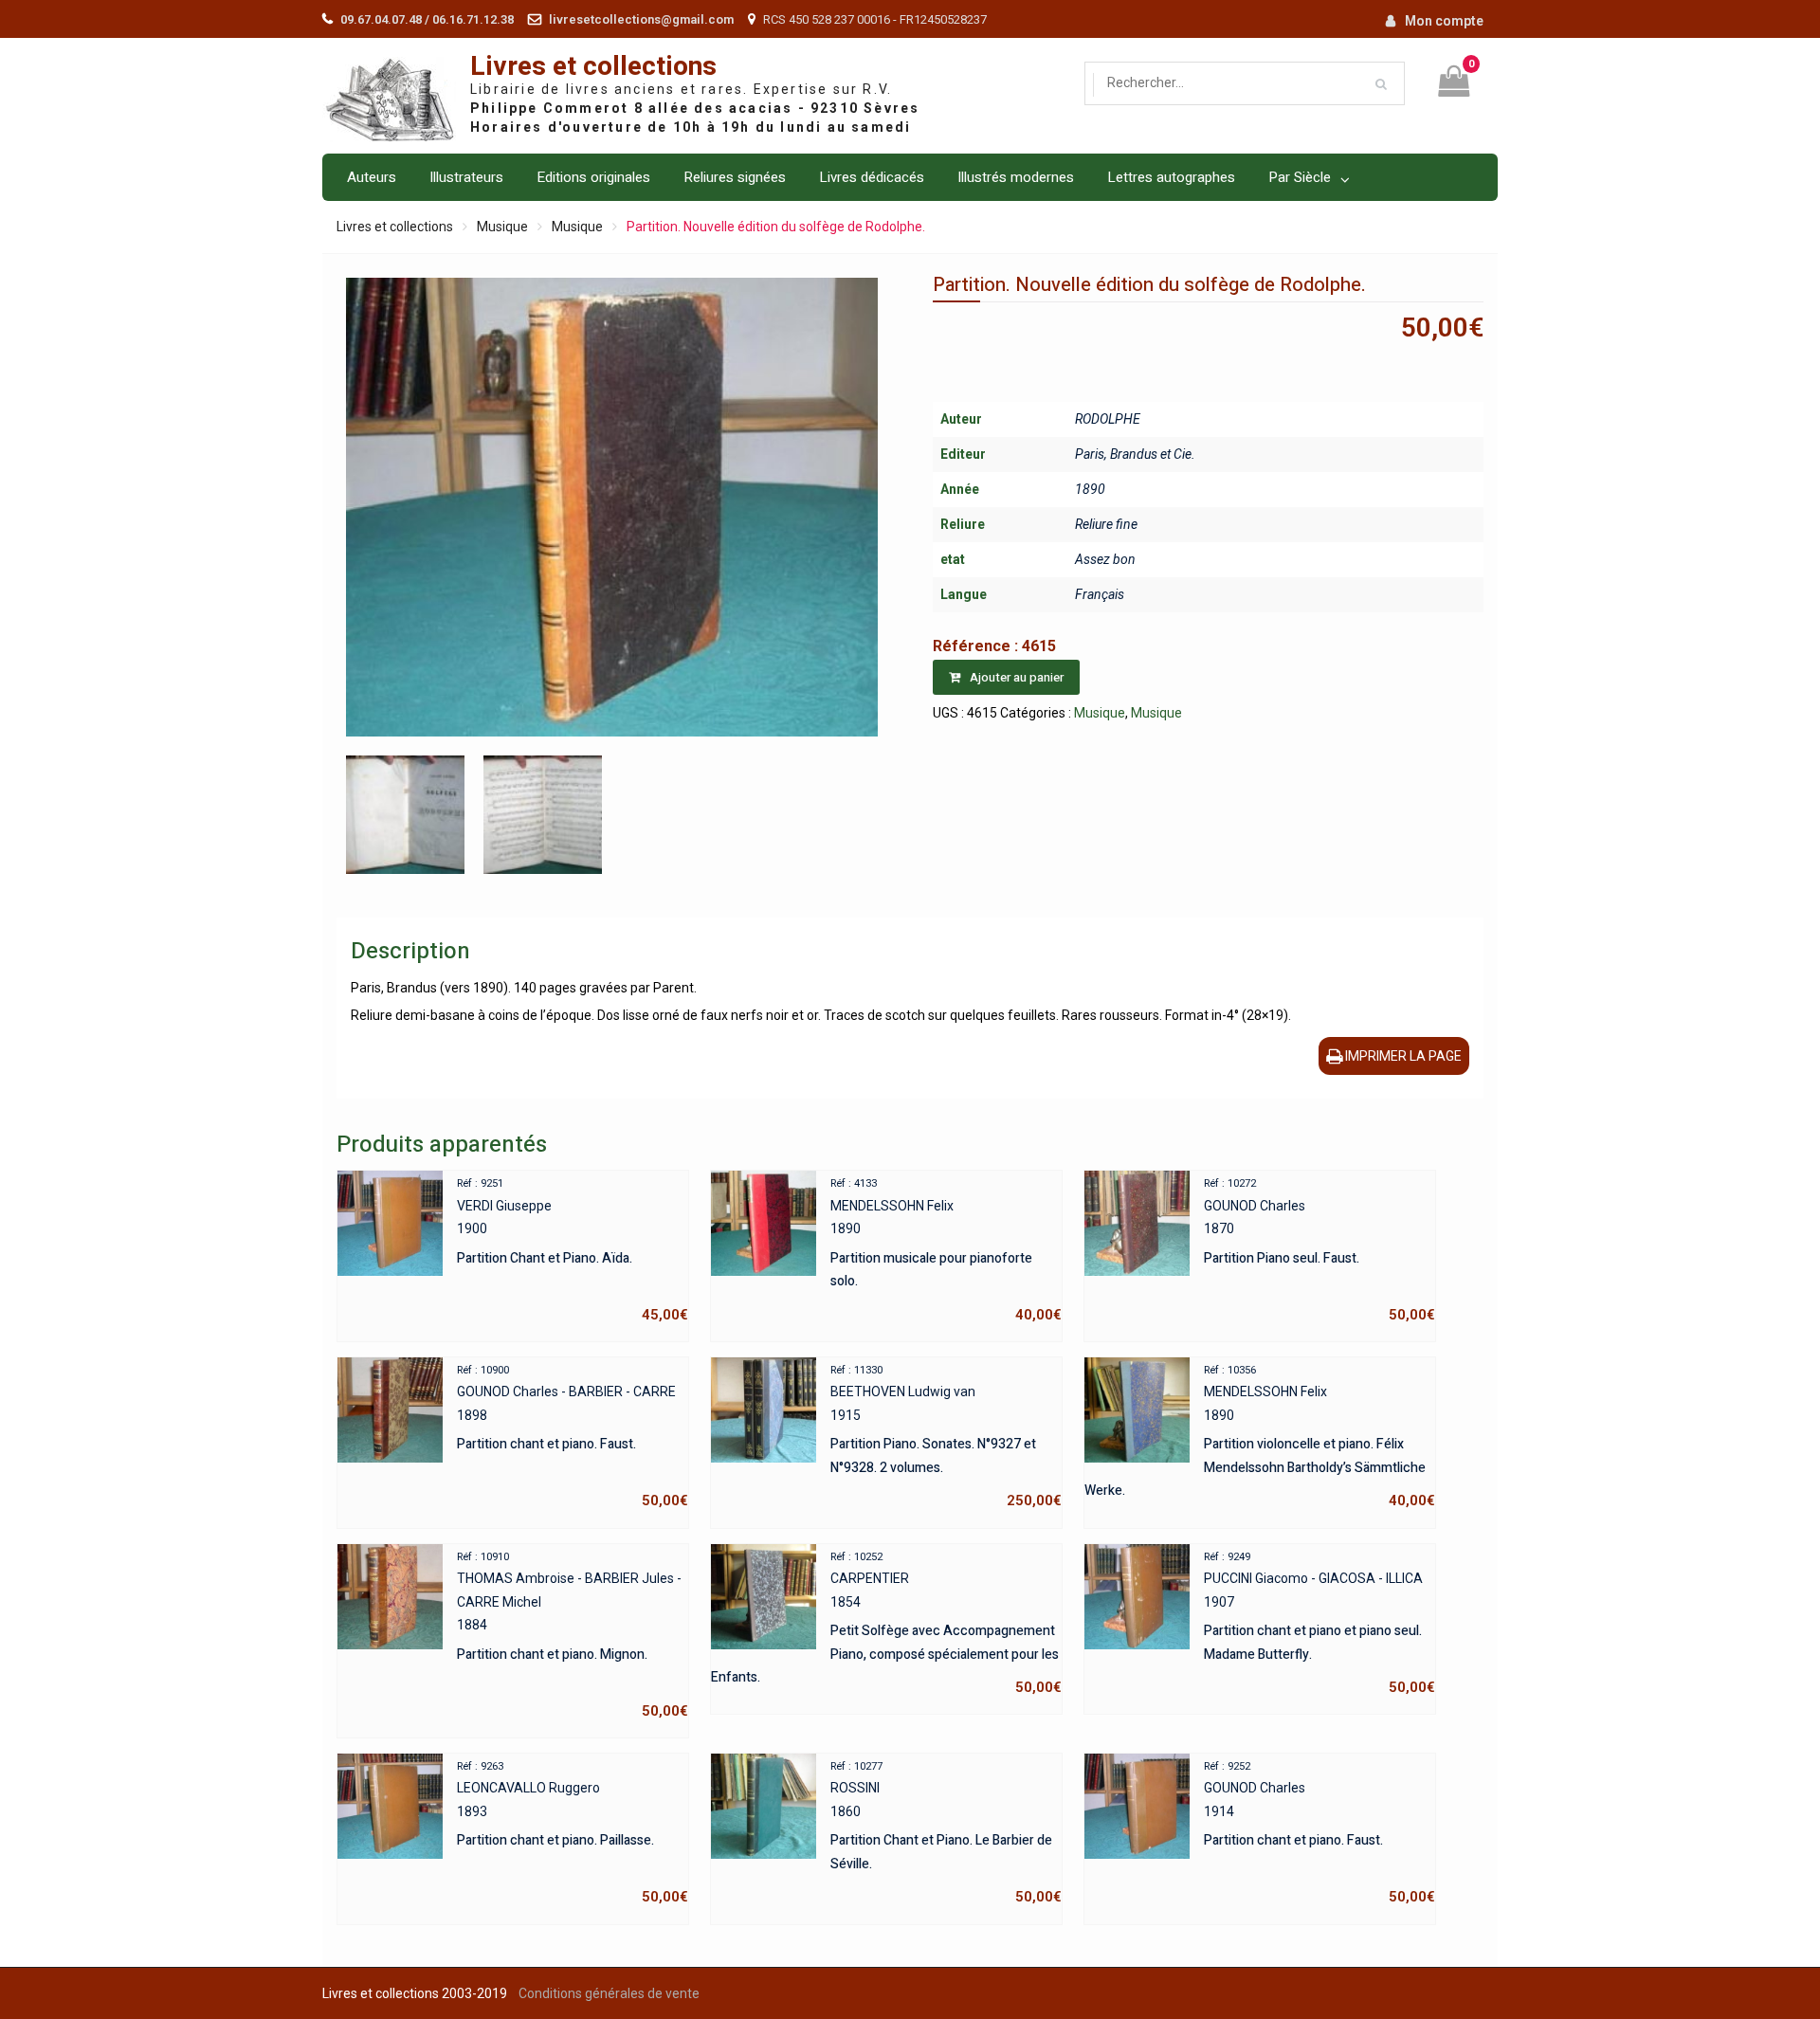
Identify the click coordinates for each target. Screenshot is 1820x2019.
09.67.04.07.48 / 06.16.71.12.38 (427, 19)
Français (1100, 594)
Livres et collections (593, 67)
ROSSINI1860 (946, 1833)
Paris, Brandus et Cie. (1135, 454)
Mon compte (1444, 21)
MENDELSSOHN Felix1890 (946, 1250)
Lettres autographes (1171, 177)
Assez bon (1105, 559)
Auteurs (372, 177)
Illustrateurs (466, 177)
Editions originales (593, 177)
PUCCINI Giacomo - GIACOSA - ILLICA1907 (1319, 1624)
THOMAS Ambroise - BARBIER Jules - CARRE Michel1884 (573, 1635)
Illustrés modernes (1016, 177)
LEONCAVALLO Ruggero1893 (573, 1833)
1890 (1090, 489)
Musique (502, 227)
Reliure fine (1106, 524)
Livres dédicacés (872, 177)
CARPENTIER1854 (886, 1624)
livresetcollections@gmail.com (641, 19)
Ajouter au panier (1017, 677)
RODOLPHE (1108, 419)
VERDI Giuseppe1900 (573, 1250)
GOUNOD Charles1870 (1319, 1250)
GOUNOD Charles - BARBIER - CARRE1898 (573, 1437)
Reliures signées (735, 177)
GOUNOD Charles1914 (1319, 1833)
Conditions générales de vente (609, 1993)
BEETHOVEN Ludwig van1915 (946, 1437)
